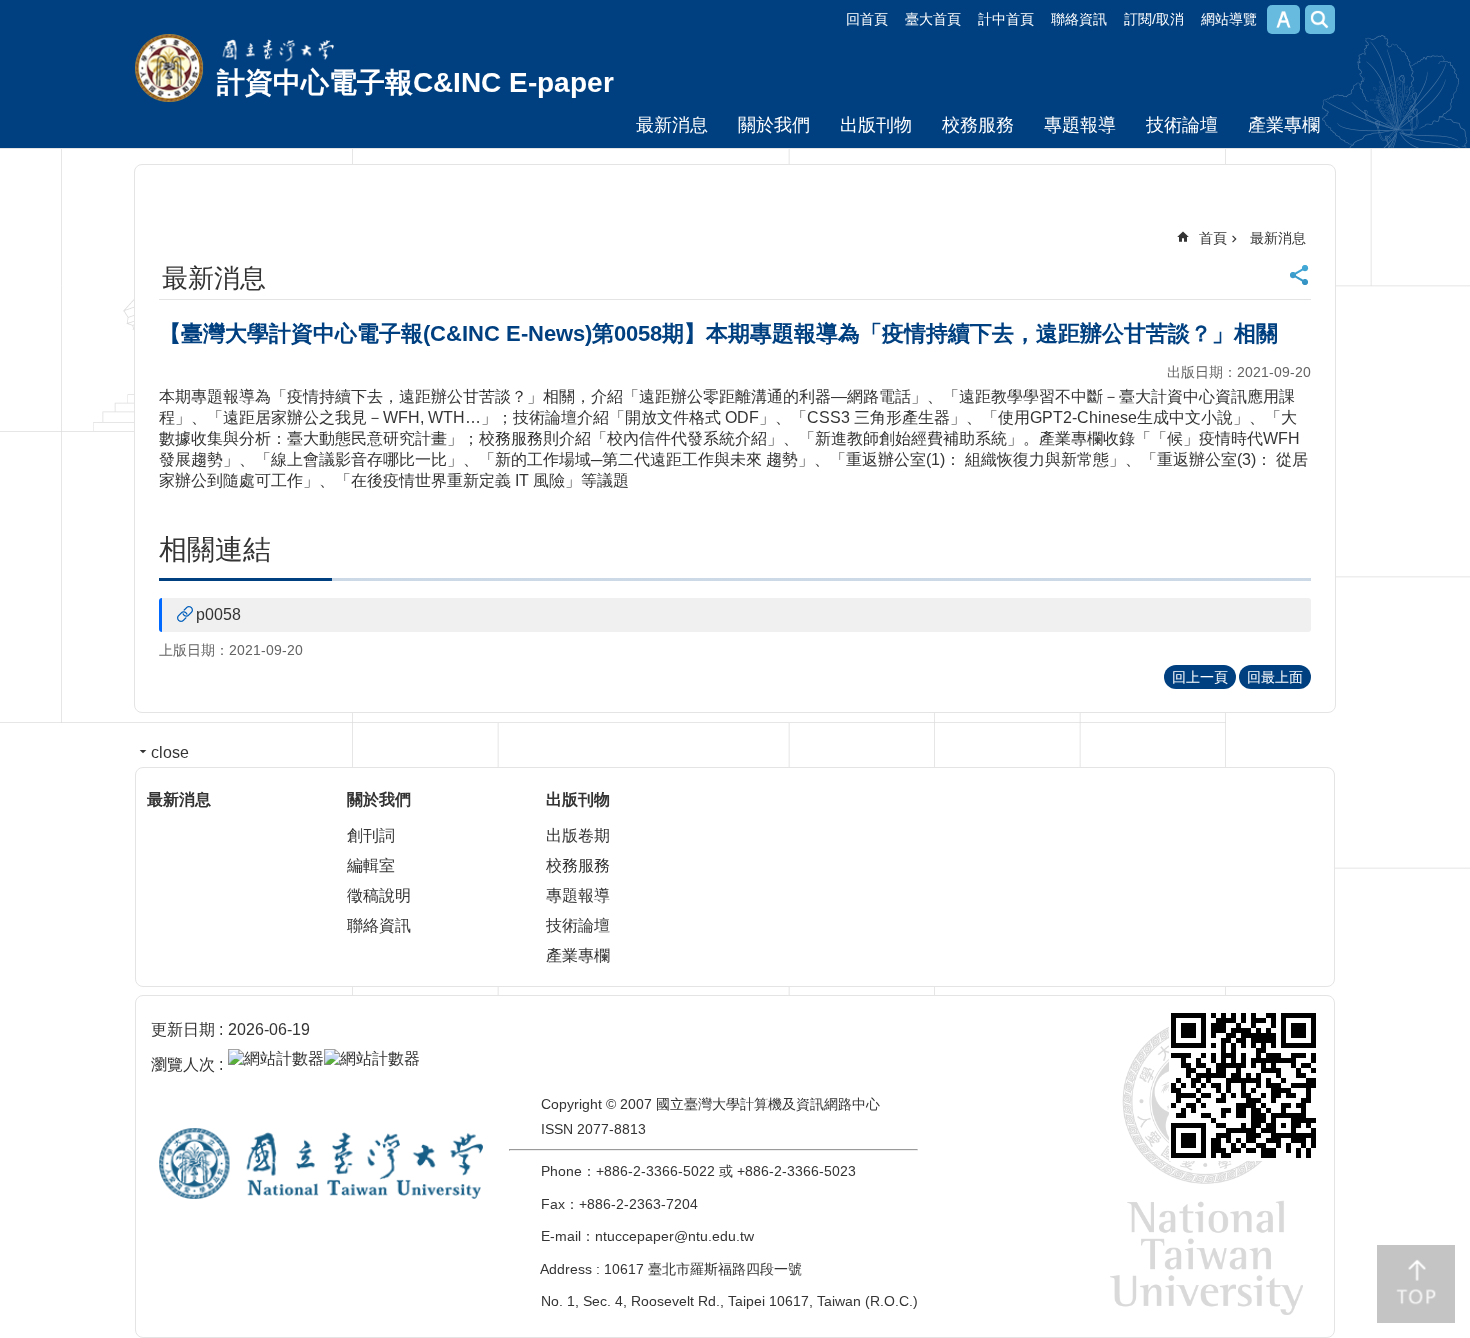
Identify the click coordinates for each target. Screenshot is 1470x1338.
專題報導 (1080, 125)
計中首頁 (1006, 19)
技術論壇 (1182, 125)
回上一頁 (1200, 677)
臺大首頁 (933, 19)
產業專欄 (1284, 125)
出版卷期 (578, 835)
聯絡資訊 (1079, 19)
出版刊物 (876, 125)
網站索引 (1320, 19)
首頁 (1213, 238)
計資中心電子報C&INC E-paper (415, 82)
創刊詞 (371, 835)
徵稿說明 (379, 895)
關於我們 (774, 125)
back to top (1416, 1284)
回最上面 (1275, 677)
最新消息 (672, 125)
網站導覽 (1229, 19)
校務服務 (978, 125)
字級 (1283, 19)
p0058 (218, 614)
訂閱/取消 (1154, 19)
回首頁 (867, 19)
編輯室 (371, 865)
